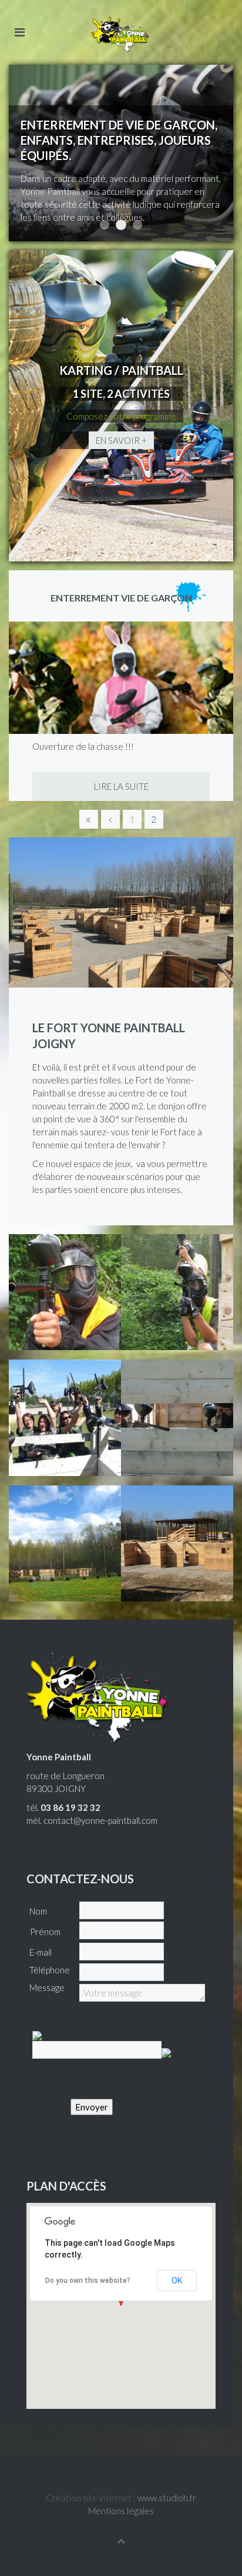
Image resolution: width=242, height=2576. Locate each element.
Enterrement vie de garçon (121, 598)
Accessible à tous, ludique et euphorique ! (105, 225)
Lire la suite (121, 786)
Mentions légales (121, 2511)
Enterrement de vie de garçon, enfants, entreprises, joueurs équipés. (121, 225)
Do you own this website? (88, 2281)
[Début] (89, 819)
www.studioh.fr (167, 2498)
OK (177, 2281)
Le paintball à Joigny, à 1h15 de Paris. (137, 225)
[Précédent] (110, 819)
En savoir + (121, 440)
